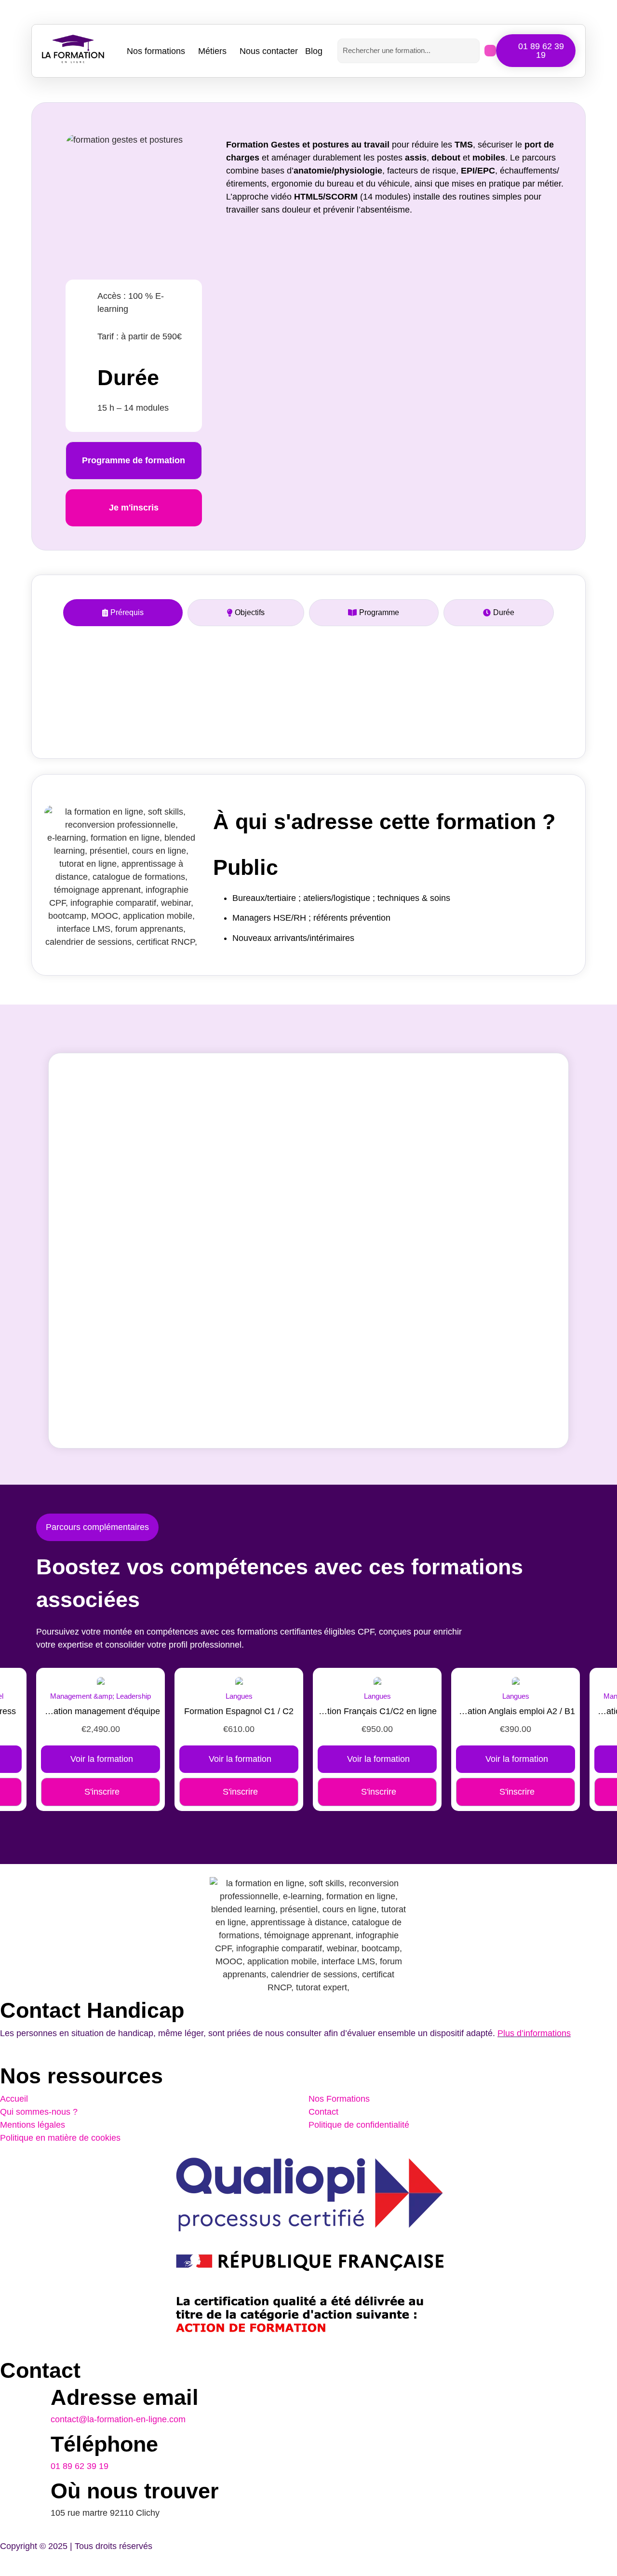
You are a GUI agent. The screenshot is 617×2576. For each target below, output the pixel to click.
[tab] (123, 613)
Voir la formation (102, 1759)
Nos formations (156, 51)
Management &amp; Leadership (101, 1696)
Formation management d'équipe (101, 1711)
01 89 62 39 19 (80, 2466)
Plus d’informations (534, 2033)
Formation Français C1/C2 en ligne (377, 1711)
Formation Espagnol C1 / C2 (239, 1711)
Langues (239, 1696)
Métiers (212, 51)
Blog (314, 51)
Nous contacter (269, 51)
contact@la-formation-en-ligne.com (118, 2419)
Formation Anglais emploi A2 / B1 (516, 1711)
